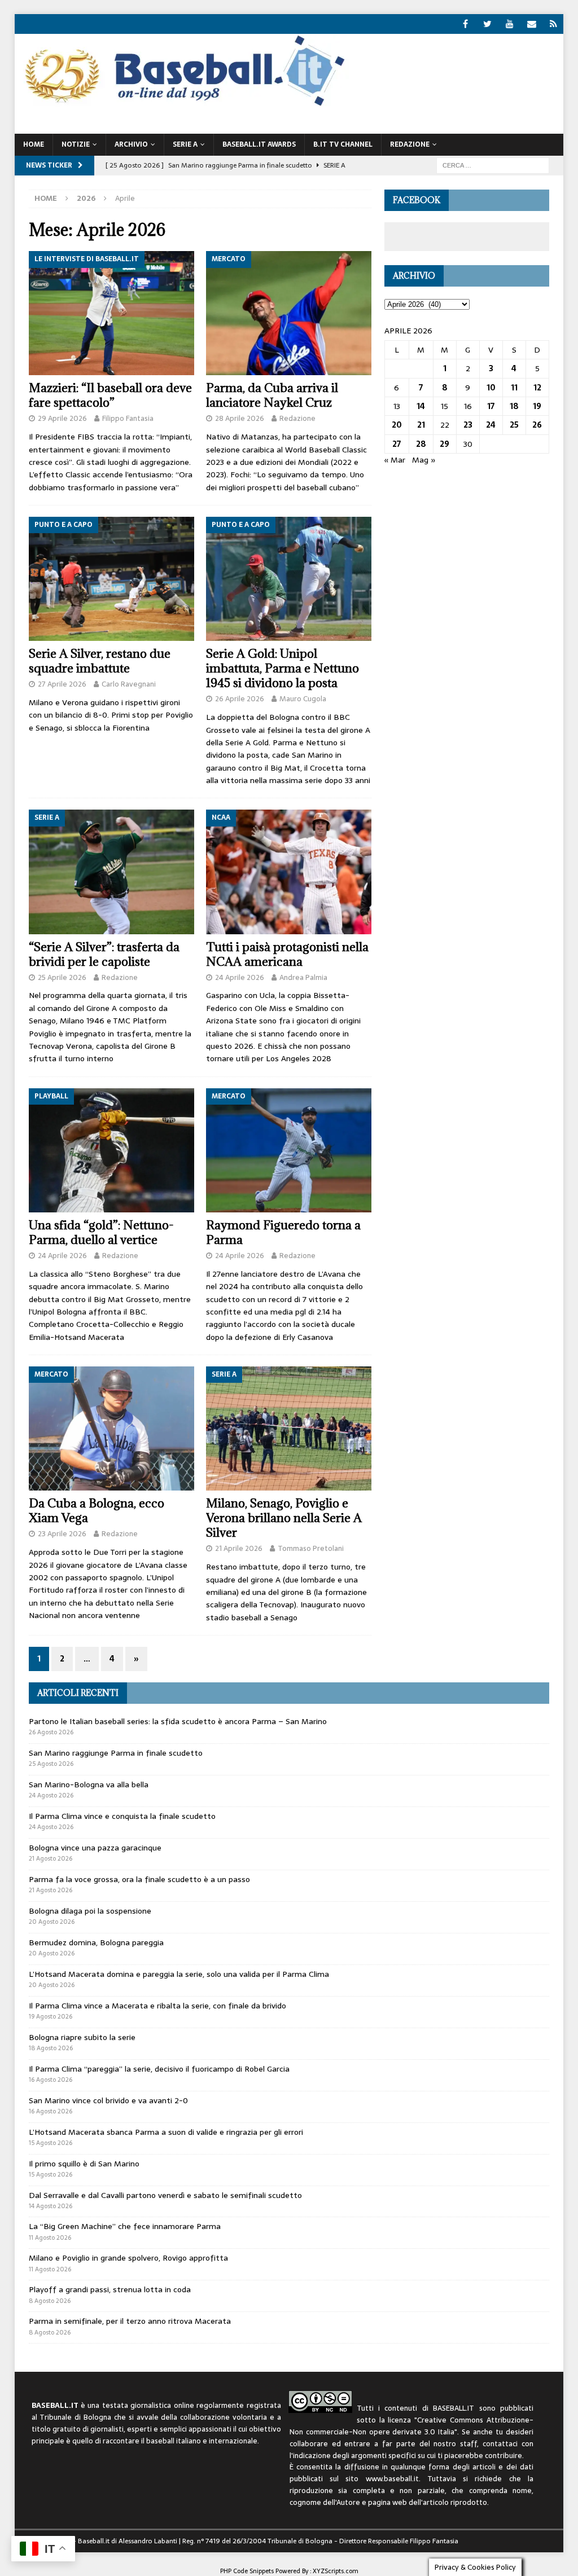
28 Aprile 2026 (240, 418)
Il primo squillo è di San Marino (84, 2164)
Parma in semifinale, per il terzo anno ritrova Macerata (130, 2321)
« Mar (395, 460)
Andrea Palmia (303, 977)
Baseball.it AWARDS (259, 144)
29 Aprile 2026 (62, 418)
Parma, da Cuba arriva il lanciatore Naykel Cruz (272, 395)
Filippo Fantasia (128, 418)
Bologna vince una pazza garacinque (95, 1848)
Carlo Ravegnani (129, 684)
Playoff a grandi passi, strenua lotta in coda (110, 2289)
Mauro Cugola (303, 699)
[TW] (487, 24)
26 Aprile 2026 (240, 699)
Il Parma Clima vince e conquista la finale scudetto (122, 1816)
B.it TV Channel (343, 144)
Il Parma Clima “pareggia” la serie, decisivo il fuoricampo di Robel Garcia (159, 2069)
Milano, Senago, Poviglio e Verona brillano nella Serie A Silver (284, 1518)
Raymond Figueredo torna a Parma (283, 1232)
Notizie (76, 144)
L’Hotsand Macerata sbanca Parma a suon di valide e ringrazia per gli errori (166, 2132)
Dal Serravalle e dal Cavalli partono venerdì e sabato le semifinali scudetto (165, 2195)
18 (514, 406)
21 (421, 425)
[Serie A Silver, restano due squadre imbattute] (111, 579)
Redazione (297, 418)
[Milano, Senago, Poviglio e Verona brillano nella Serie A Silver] (289, 1428)
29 (445, 444)
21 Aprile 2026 (239, 1548)
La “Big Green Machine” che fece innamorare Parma (125, 2226)
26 (537, 425)
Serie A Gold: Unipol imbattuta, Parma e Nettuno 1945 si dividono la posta (283, 668)
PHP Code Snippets (247, 2571)
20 (397, 425)
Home (34, 144)
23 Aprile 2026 (62, 1534)
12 (537, 388)
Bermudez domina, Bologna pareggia (96, 1942)
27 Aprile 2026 (62, 684)
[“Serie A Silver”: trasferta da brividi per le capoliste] (111, 872)
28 (421, 444)
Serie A (185, 144)
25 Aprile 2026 (62, 977)
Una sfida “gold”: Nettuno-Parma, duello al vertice (101, 1232)
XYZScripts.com (336, 2571)
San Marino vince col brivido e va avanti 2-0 (108, 2100)
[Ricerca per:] (493, 165)
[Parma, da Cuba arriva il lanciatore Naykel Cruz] (289, 313)
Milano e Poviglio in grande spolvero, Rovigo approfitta (128, 2258)
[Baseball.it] (182, 105)
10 (491, 388)
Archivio (131, 144)
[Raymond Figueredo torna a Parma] (289, 1150)
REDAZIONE (410, 144)
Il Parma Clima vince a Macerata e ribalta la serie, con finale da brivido (157, 2006)
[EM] (531, 24)
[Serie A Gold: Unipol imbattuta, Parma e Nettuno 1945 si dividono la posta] (289, 579)
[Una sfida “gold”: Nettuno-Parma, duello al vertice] (111, 1150)
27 (397, 444)
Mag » (424, 460)
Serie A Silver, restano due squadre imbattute (100, 661)
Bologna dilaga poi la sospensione (90, 1911)
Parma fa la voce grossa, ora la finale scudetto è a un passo (139, 1879)
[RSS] (553, 24)
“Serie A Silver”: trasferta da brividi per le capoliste (104, 954)
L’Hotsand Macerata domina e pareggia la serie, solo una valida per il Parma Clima (179, 1974)
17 (491, 406)
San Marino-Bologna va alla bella (89, 1784)
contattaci (500, 2444)
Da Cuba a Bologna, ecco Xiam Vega (97, 1511)
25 (514, 425)
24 (491, 425)
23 (468, 425)
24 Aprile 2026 (240, 977)
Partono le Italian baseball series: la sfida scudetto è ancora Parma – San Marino (178, 1721)
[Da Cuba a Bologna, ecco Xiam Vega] (111, 1428)
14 (421, 406)
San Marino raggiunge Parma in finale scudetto (116, 1753)
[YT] (509, 24)
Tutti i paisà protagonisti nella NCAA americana (287, 954)
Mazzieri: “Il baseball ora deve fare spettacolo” (110, 395)
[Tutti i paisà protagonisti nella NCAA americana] (289, 872)
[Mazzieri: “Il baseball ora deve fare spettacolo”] (111, 313)
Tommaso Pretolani (311, 1548)
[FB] (465, 24)
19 (537, 406)
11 (514, 388)
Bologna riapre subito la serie (82, 2037)
